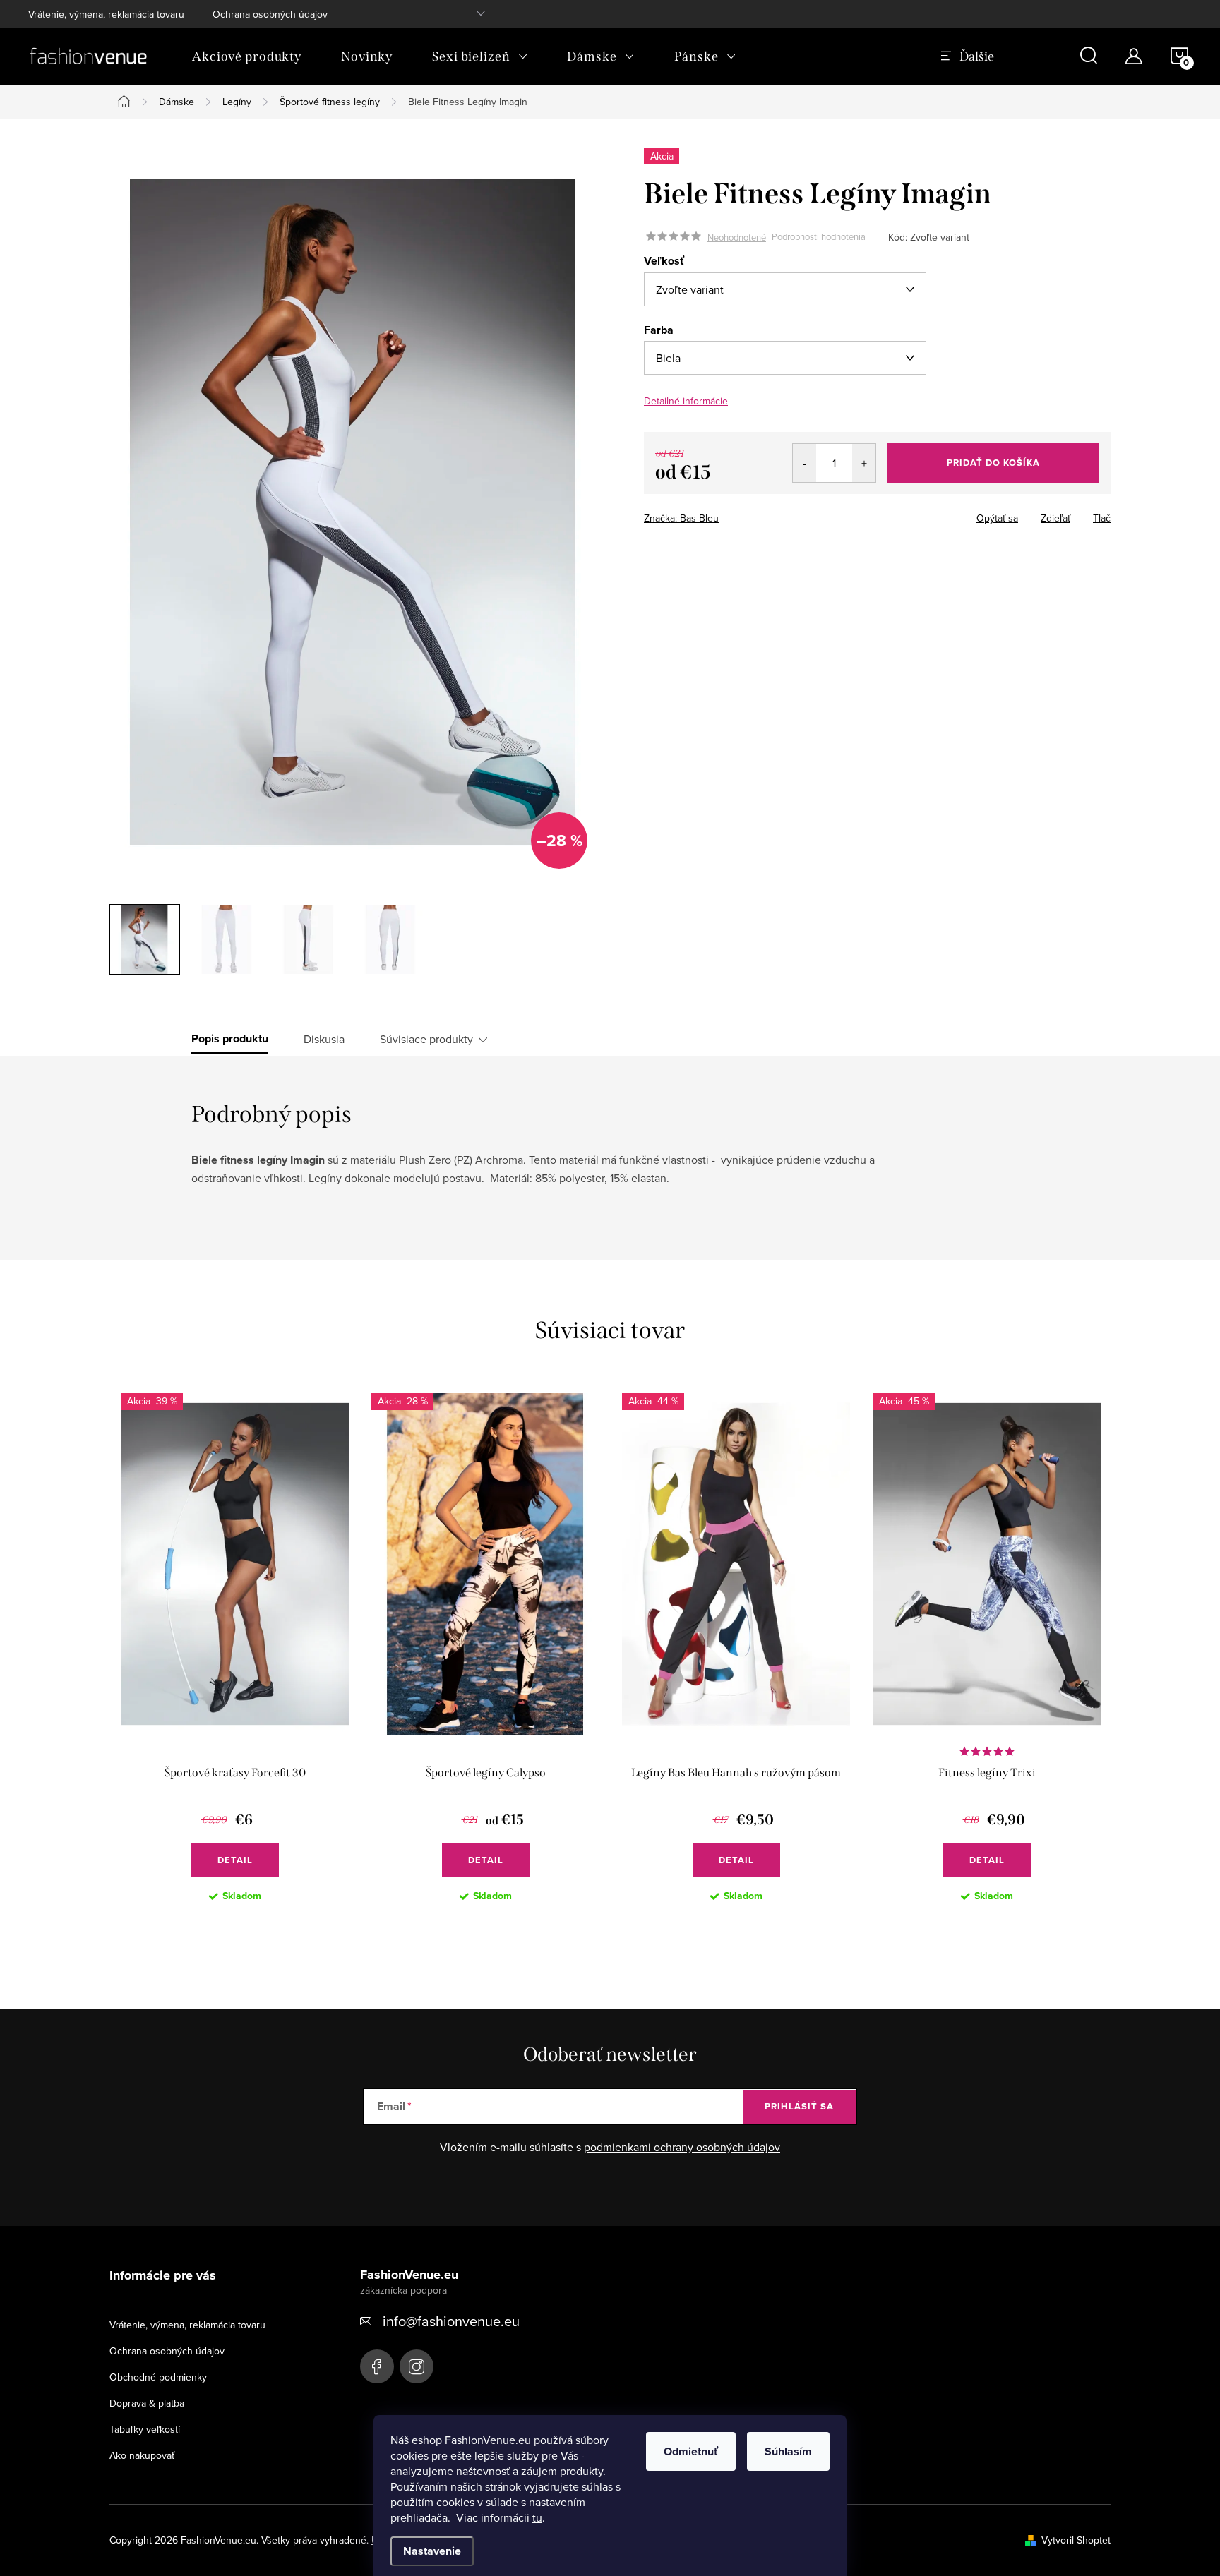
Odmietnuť (691, 2451)
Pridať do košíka (993, 463)
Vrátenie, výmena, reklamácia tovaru (106, 14)
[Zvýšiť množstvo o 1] (864, 463)
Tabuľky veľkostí (145, 2429)
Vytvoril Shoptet (1076, 2540)
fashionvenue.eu (417, 2366)
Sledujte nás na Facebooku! (377, 2366)
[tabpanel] (235, 1659)
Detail (235, 1860)
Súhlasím (788, 2451)
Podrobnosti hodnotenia (819, 237)
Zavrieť (743, 514)
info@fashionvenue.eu (451, 2321)
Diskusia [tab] (324, 1039)
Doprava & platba (147, 2403)
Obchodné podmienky (158, 2377)
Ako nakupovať (142, 2455)
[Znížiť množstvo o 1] (805, 463)
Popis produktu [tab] (230, 1039)
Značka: (681, 518)
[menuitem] (247, 56)
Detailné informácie (686, 401)
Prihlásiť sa (799, 2106)
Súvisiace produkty (426, 1039)
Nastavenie (432, 2551)
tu (537, 2517)
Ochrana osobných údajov (270, 14)
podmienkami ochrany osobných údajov (682, 2147)
